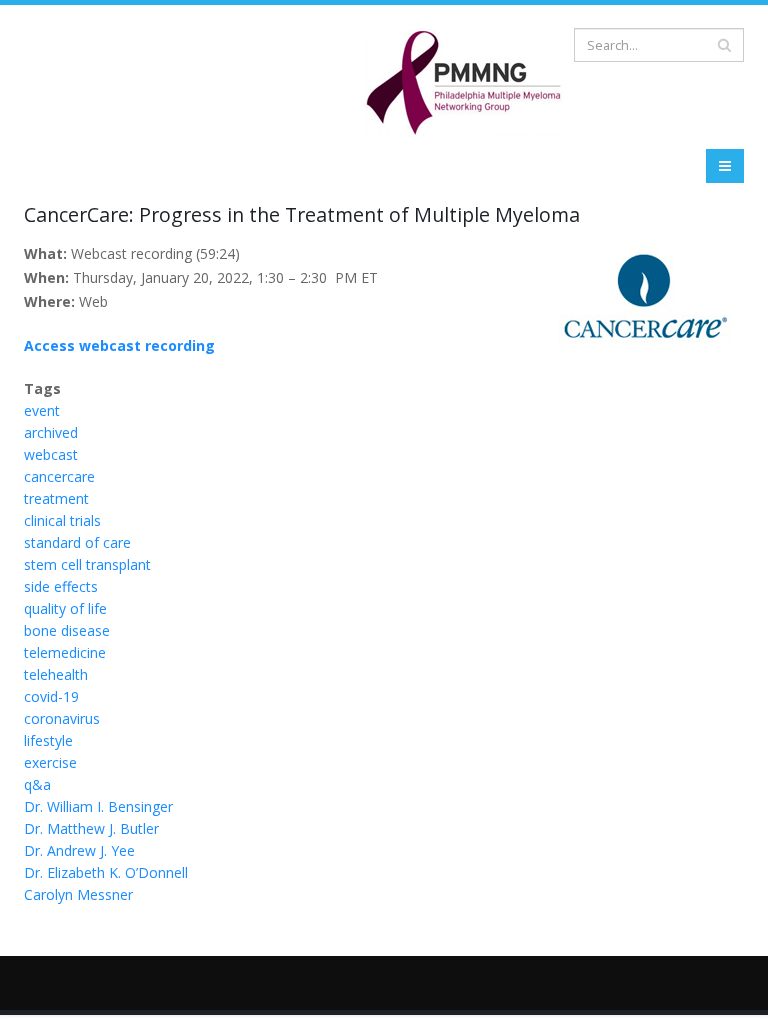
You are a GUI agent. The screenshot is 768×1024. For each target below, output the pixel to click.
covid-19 (51, 696)
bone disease (67, 630)
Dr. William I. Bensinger (98, 806)
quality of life (65, 608)
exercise (50, 762)
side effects (61, 586)
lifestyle (48, 740)
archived (51, 432)
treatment (56, 498)
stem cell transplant (87, 564)
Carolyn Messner (78, 894)
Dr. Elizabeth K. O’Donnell (106, 872)
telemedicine (65, 652)
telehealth (56, 674)
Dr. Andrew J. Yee (79, 850)
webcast (51, 454)
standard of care (77, 542)
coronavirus (62, 718)
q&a (37, 784)
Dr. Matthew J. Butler (91, 828)
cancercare (59, 476)
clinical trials (62, 520)
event (42, 410)
